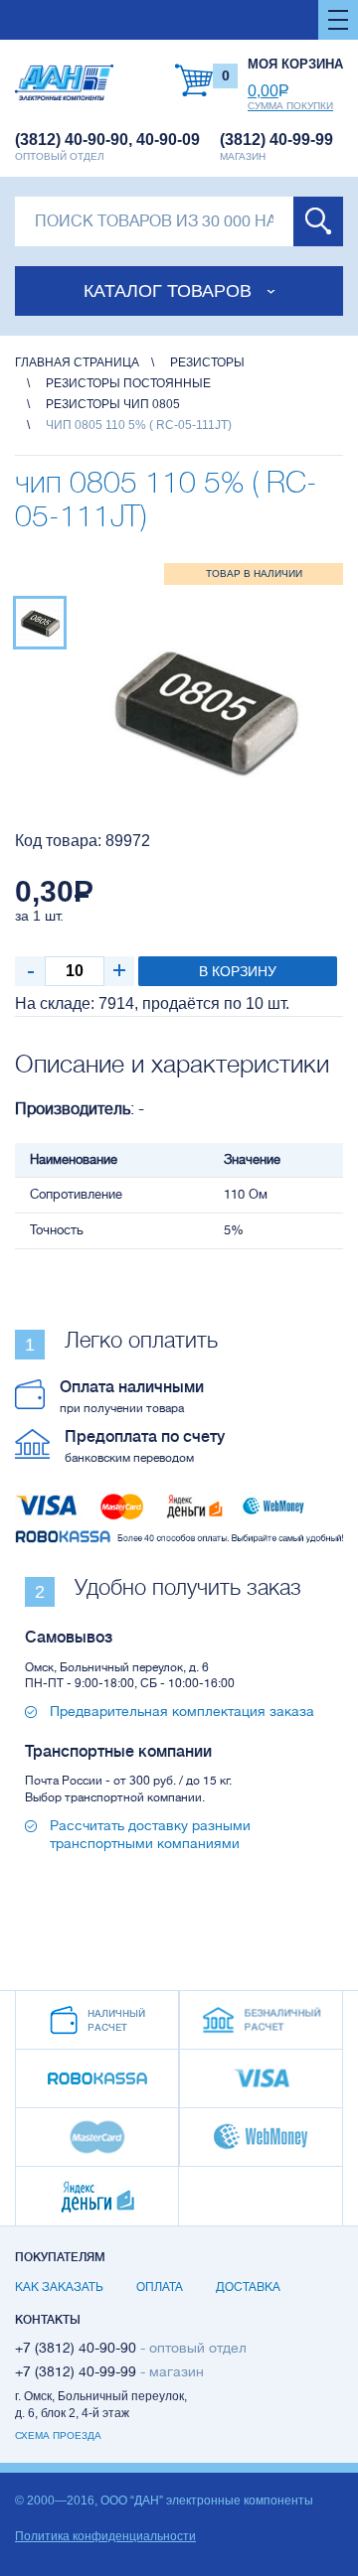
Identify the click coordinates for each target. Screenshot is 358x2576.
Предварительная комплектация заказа (182, 1711)
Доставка (248, 2287)
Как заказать (59, 2287)
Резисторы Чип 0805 (113, 404)
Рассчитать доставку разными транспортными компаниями (150, 1834)
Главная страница (77, 362)
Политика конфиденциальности (105, 2536)
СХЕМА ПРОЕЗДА (58, 2435)
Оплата (160, 2287)
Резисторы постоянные (128, 383)
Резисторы (207, 362)
